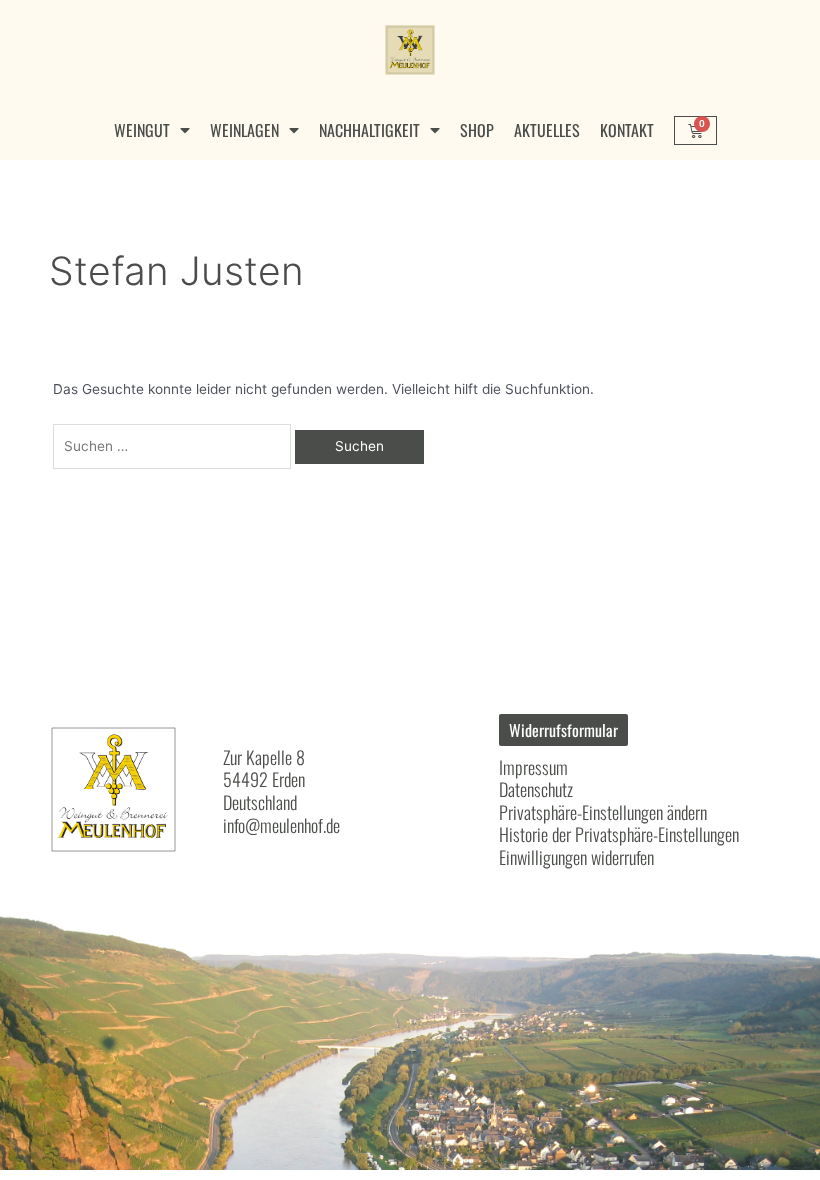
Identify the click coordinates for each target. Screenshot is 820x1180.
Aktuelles (547, 130)
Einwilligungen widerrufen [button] (576, 857)
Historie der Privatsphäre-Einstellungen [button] (619, 834)
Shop (477, 130)
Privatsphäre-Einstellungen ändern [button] (603, 812)
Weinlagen (244, 130)
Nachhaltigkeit (369, 130)
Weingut (142, 130)
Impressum (533, 767)
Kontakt (627, 130)
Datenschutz (536, 789)
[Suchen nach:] (174, 446)
